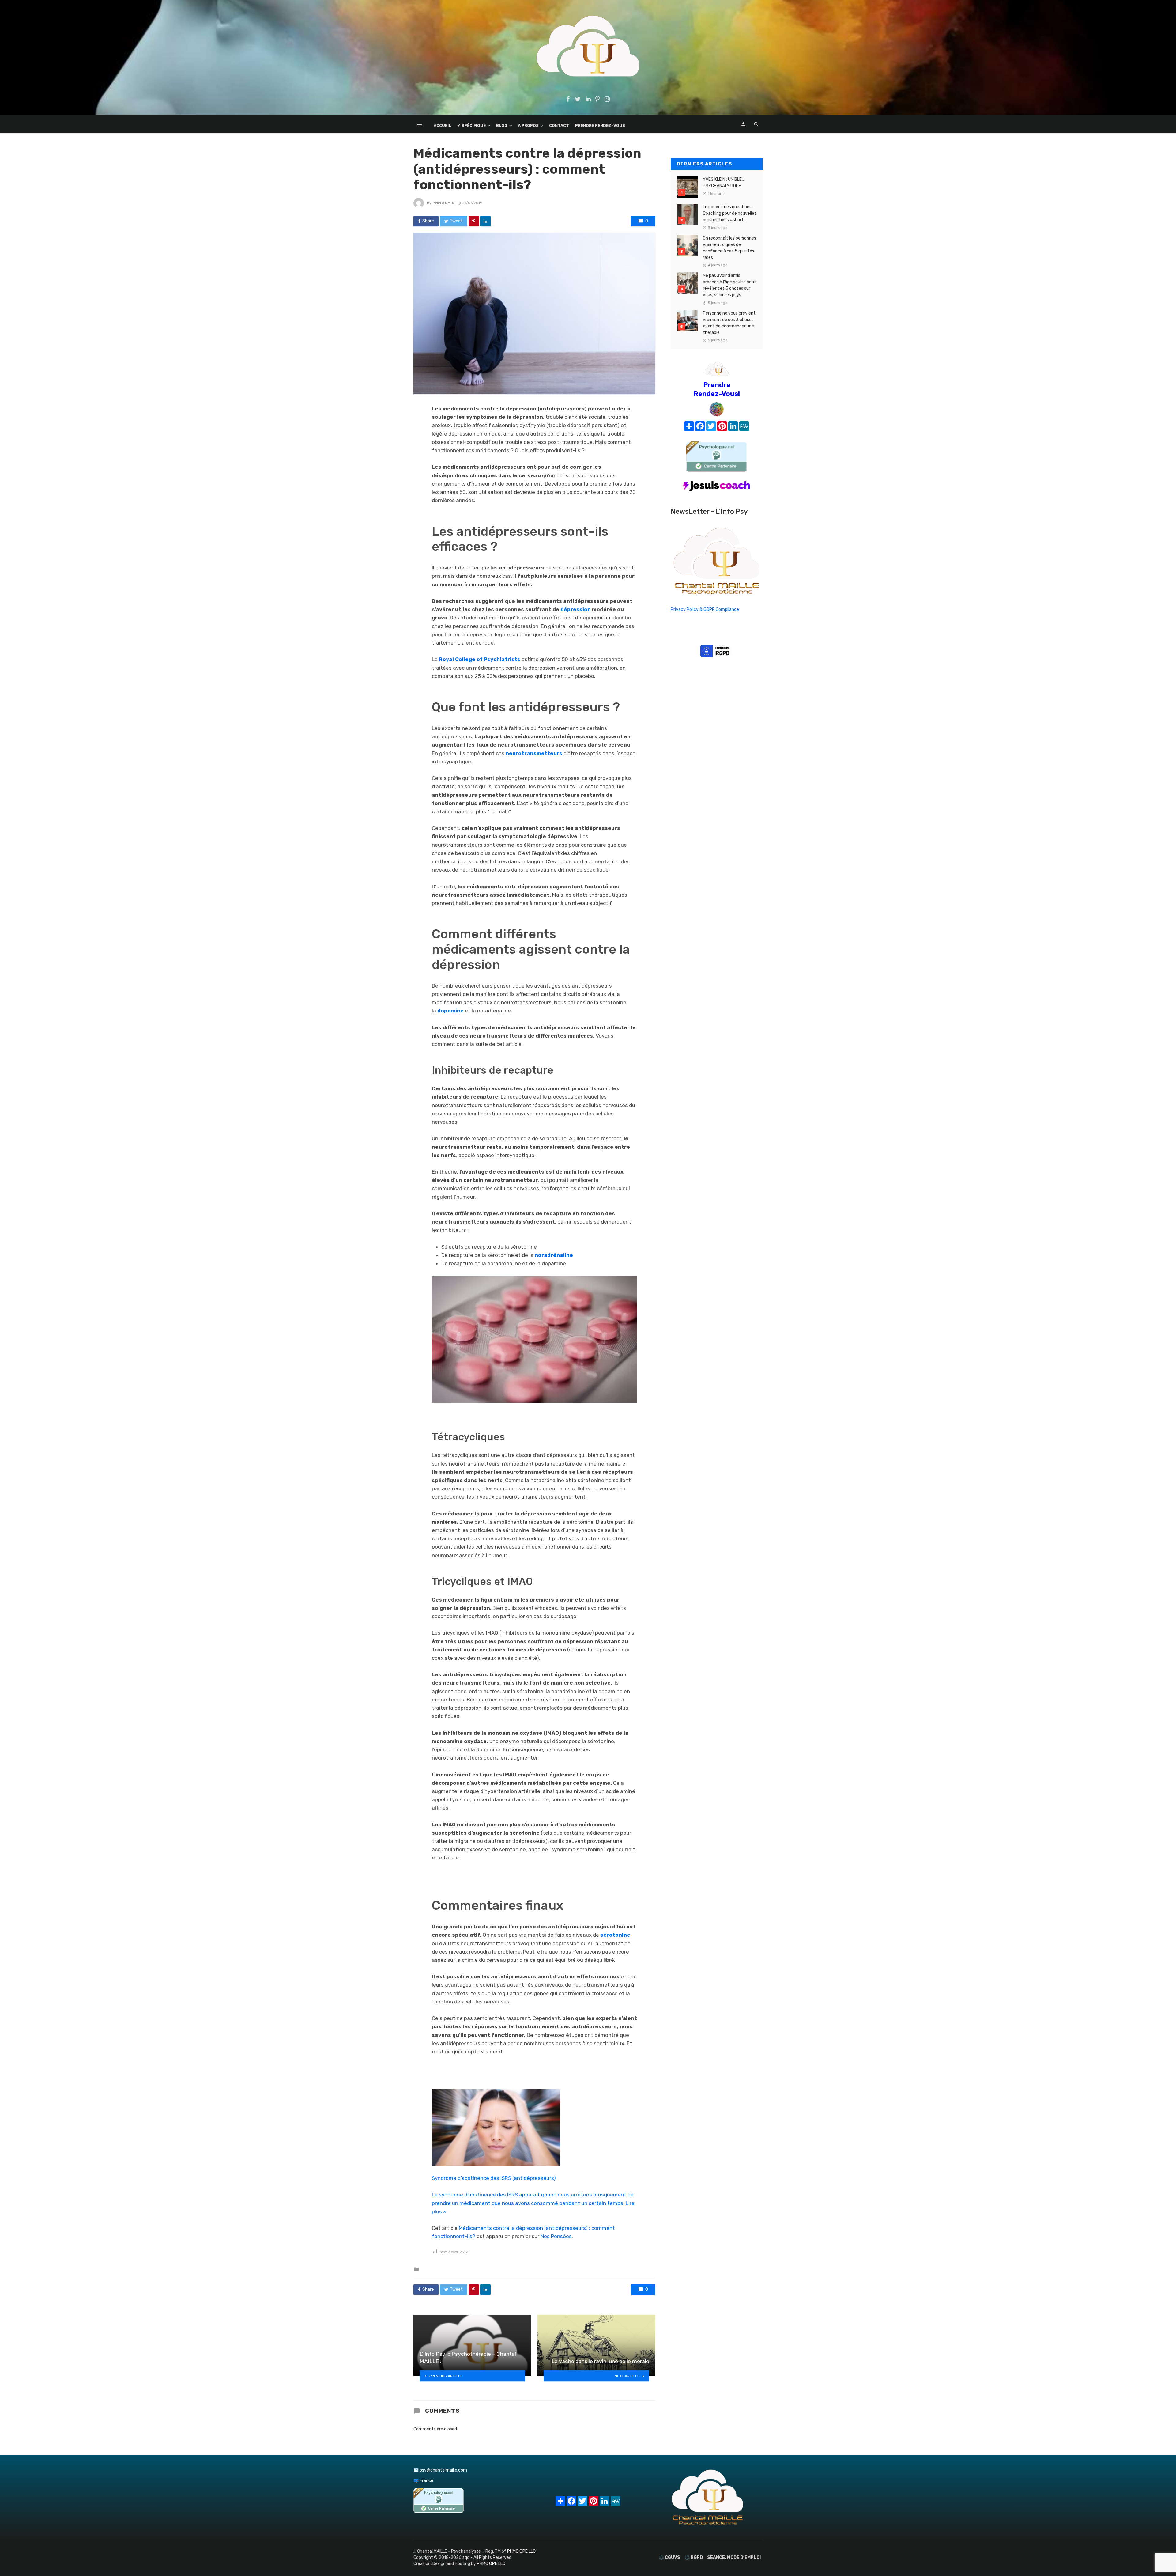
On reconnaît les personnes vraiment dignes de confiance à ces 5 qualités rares (729, 248)
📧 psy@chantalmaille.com (440, 2470)
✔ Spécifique (471, 125)
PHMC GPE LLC (521, 2551)
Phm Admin (443, 203)
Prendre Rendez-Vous (600, 125)
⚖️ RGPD (694, 2557)
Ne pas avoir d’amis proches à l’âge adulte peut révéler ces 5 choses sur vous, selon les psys (729, 285)
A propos (528, 125)
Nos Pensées (556, 2236)
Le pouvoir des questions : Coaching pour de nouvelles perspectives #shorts (730, 213)
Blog (502, 125)
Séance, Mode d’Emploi (734, 2557)
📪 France (423, 2481)
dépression (576, 609)
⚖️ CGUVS (669, 2557)
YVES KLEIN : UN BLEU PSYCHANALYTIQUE (724, 183)
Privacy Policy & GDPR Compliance (705, 609)
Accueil (442, 125)
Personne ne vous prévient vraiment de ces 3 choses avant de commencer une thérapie (729, 323)
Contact (559, 125)
